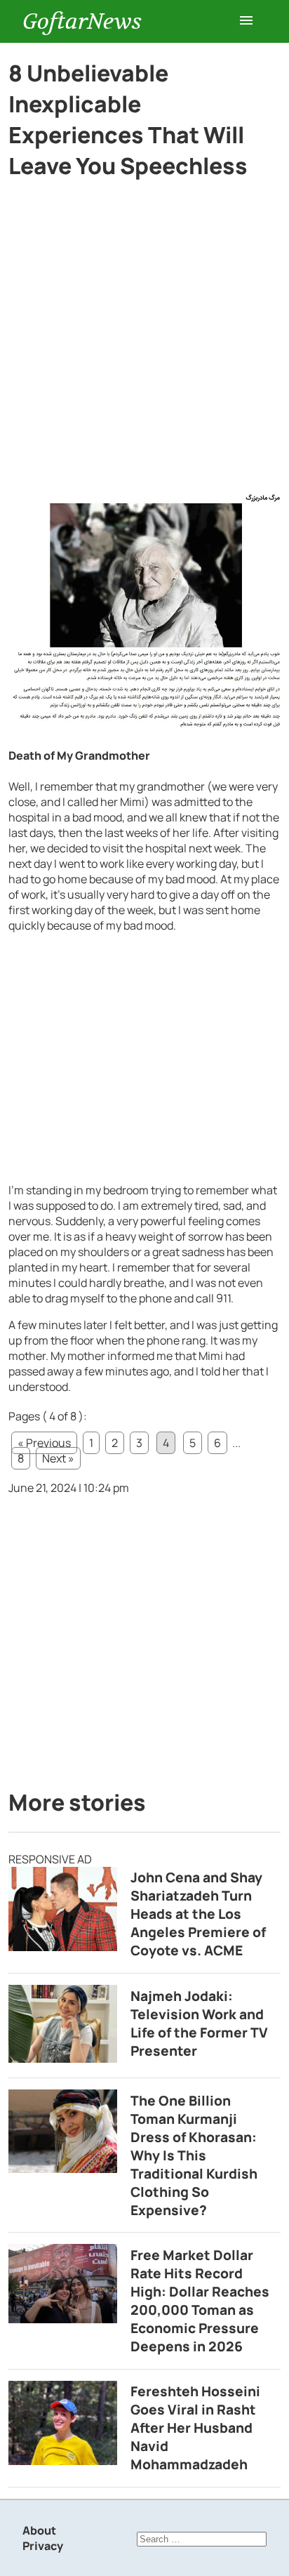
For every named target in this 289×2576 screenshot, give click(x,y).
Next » (58, 1458)
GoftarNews (82, 21)
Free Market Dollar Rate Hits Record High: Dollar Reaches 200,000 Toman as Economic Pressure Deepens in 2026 (200, 2301)
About (39, 2530)
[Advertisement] (144, 341)
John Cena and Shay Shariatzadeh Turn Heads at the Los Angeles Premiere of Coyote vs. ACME (198, 1914)
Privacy (43, 2546)
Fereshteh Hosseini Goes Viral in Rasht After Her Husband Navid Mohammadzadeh (195, 2428)
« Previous (44, 1443)
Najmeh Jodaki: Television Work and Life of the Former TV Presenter (199, 2023)
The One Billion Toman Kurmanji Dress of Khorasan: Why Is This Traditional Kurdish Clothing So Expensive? (194, 2155)
